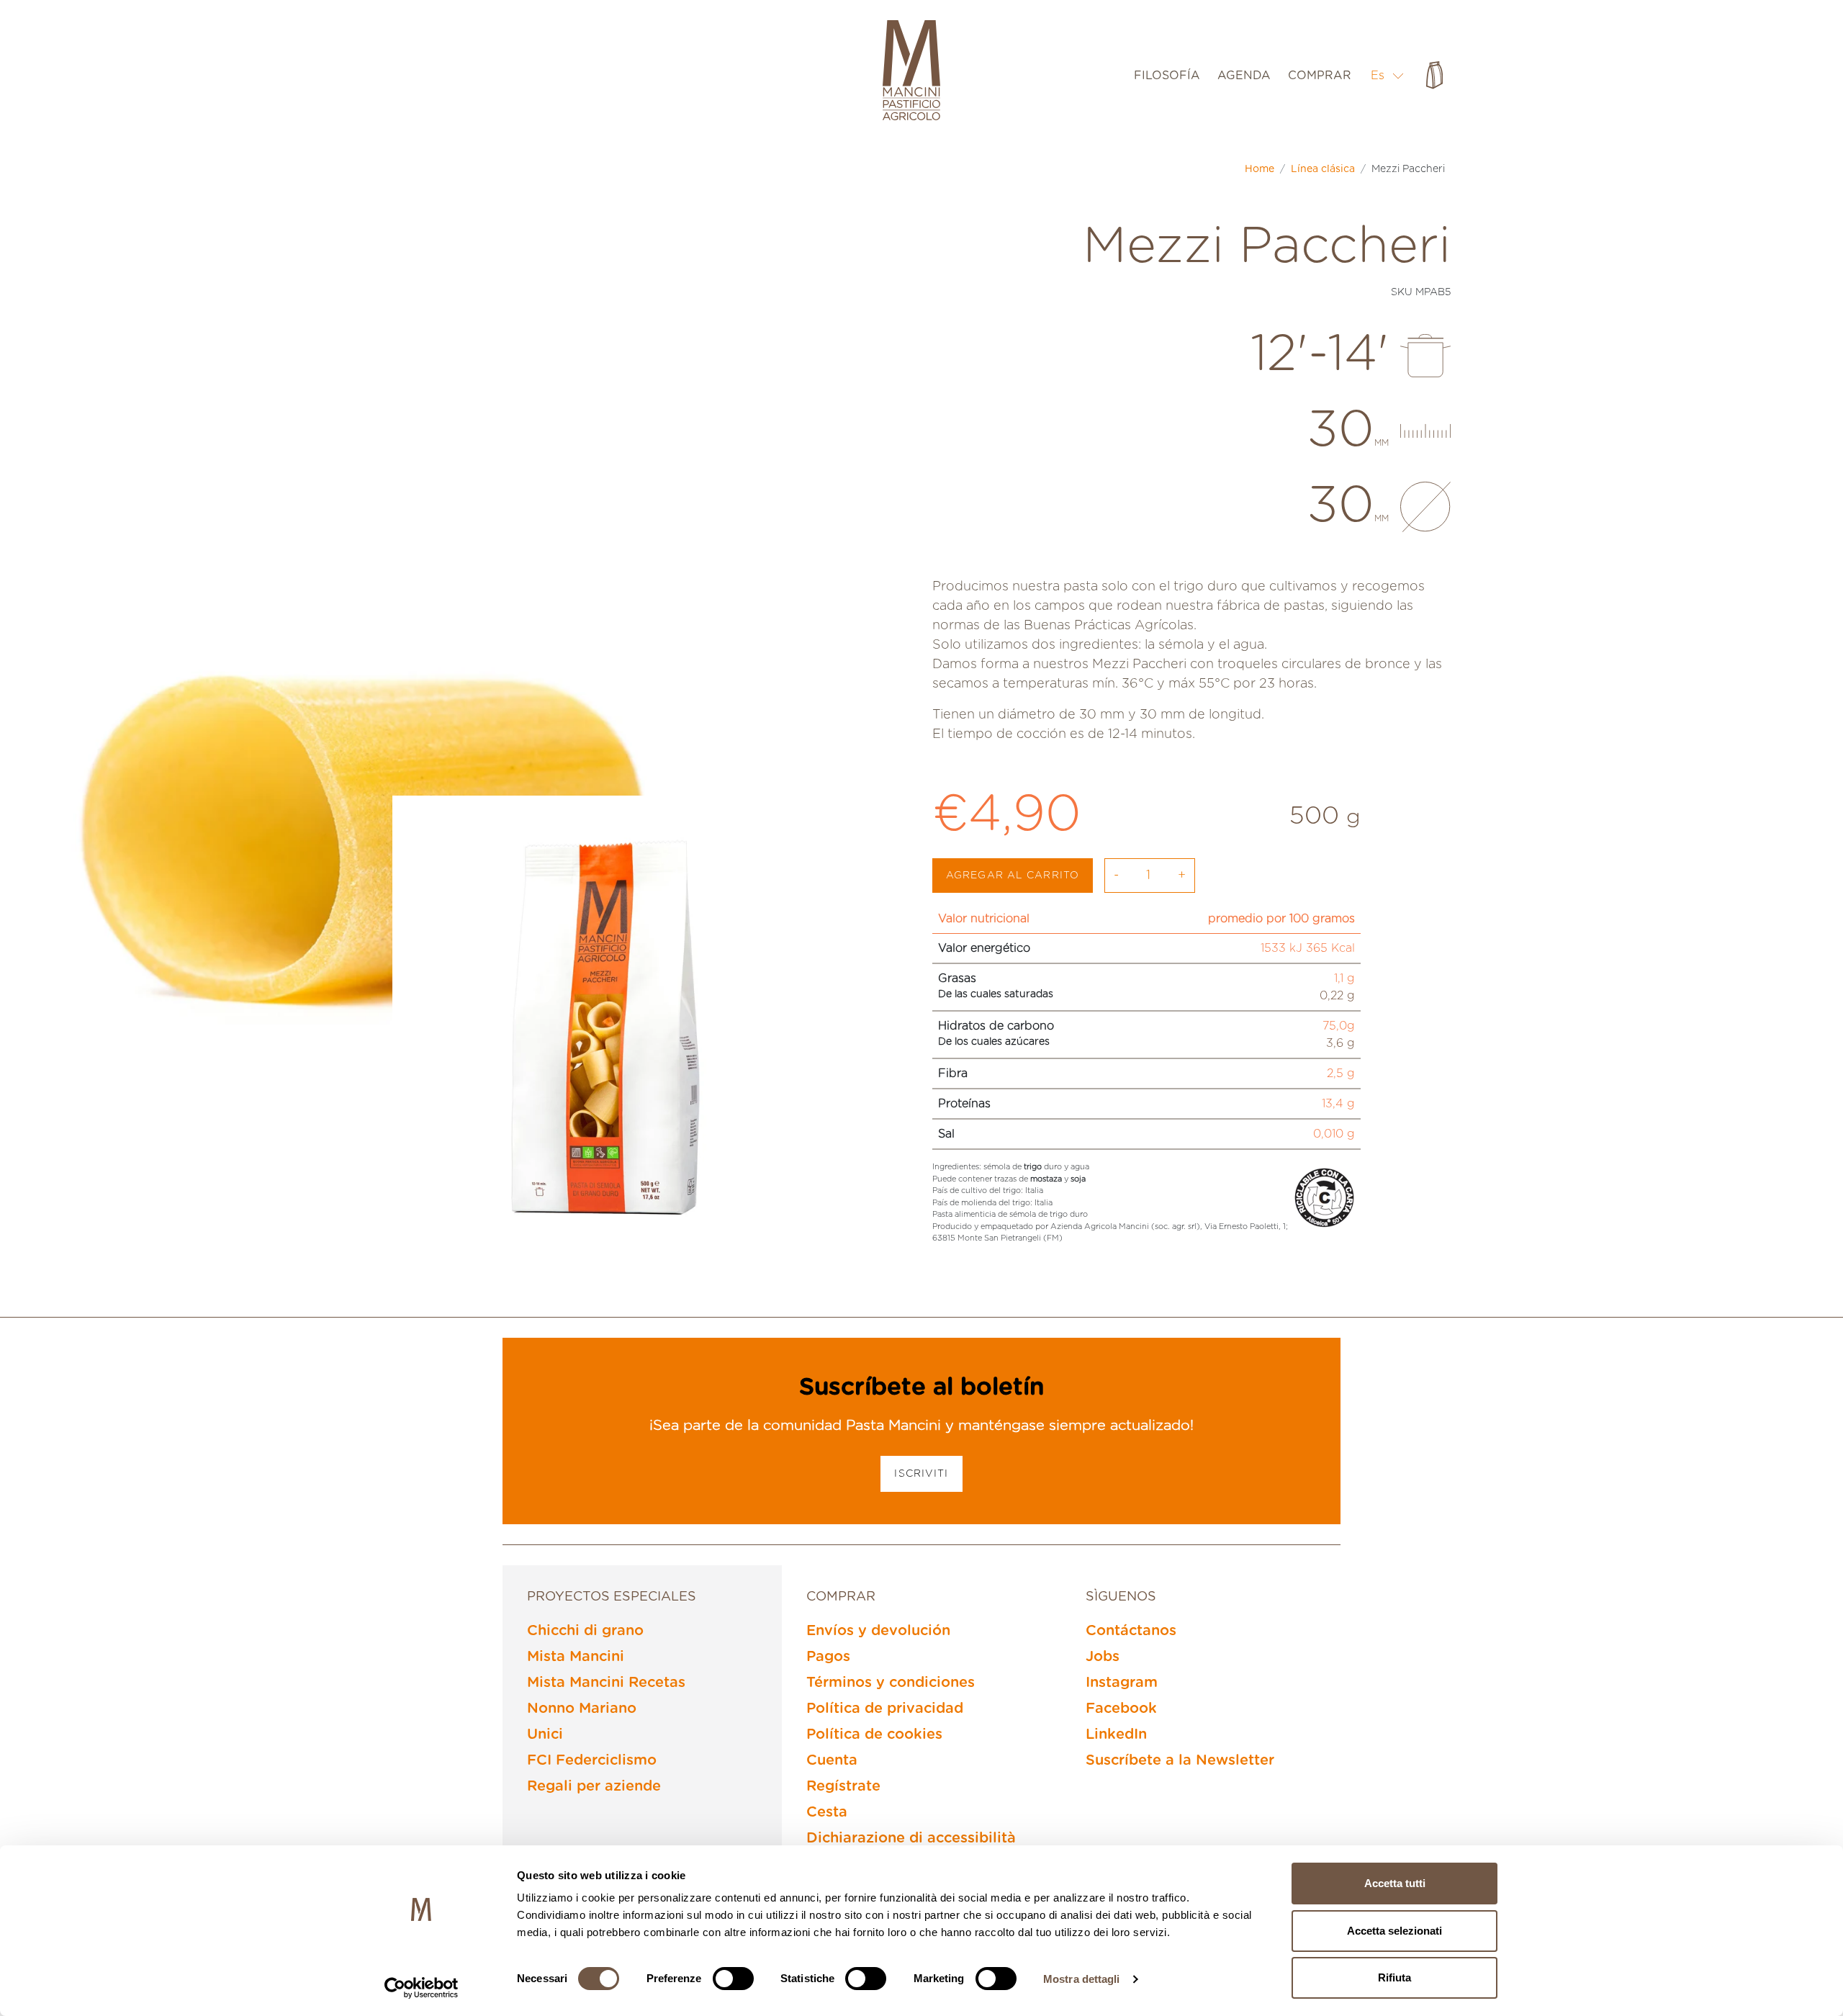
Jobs (1103, 1657)
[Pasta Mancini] (911, 72)
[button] (1388, 75)
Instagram (1122, 1683)
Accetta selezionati (1394, 1931)
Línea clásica (1323, 169)
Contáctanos (1131, 1631)
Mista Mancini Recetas (606, 1683)
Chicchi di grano (585, 1631)
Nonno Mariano (582, 1709)
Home (1260, 169)
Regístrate (843, 1786)
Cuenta (832, 1760)
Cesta (827, 1812)
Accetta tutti (1395, 1883)
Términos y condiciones (891, 1683)
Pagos (828, 1657)
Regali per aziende (594, 1786)
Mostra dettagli (1082, 1979)
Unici (545, 1734)
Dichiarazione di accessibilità (911, 1838)
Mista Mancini (576, 1657)
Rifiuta (1394, 1977)
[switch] (733, 1979)
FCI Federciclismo (592, 1760)
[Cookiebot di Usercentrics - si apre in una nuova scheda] (422, 1988)
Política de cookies (874, 1734)
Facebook (1121, 1709)
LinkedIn (1116, 1734)
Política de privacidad (885, 1709)
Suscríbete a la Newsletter (1180, 1760)
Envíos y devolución (878, 1631)
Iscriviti (921, 1474)
